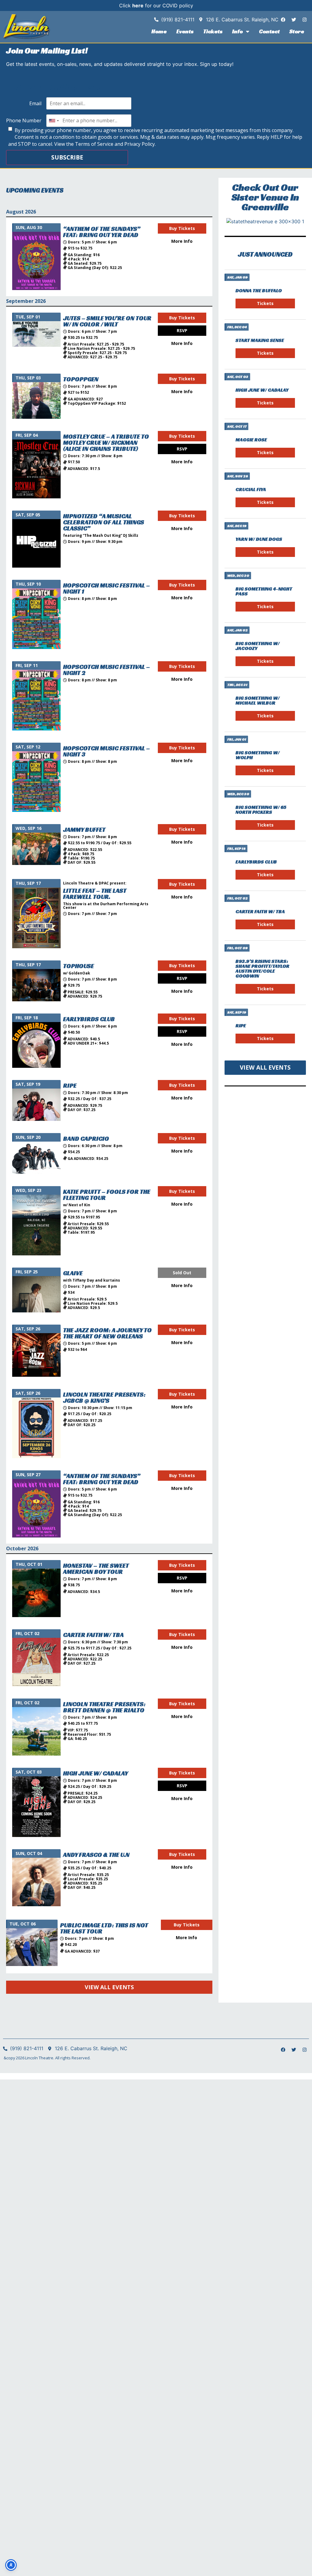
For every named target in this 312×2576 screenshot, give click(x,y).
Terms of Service (94, 144)
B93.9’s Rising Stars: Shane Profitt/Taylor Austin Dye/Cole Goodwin (262, 969)
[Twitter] (294, 20)
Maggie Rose (251, 440)
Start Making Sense (260, 340)
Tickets (213, 31)
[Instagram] (304, 20)
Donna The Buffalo (259, 291)
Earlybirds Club (256, 862)
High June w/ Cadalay (262, 390)
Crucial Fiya (251, 489)
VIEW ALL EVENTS (109, 1987)
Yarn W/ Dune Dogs (259, 539)
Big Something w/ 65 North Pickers (261, 810)
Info (238, 31)
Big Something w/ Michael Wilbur (258, 700)
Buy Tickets (182, 228)
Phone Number (24, 120)
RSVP (182, 330)
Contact (269, 31)
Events (185, 31)
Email (35, 103)
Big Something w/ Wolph (258, 755)
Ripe (241, 1026)
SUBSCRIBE (67, 157)
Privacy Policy (140, 144)
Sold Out (182, 1273)
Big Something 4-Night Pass (264, 591)
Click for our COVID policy (156, 5)
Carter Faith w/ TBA (260, 911)
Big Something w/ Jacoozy (258, 646)
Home (159, 31)
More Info (182, 241)
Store (297, 31)
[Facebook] (283, 20)
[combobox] (54, 120)
